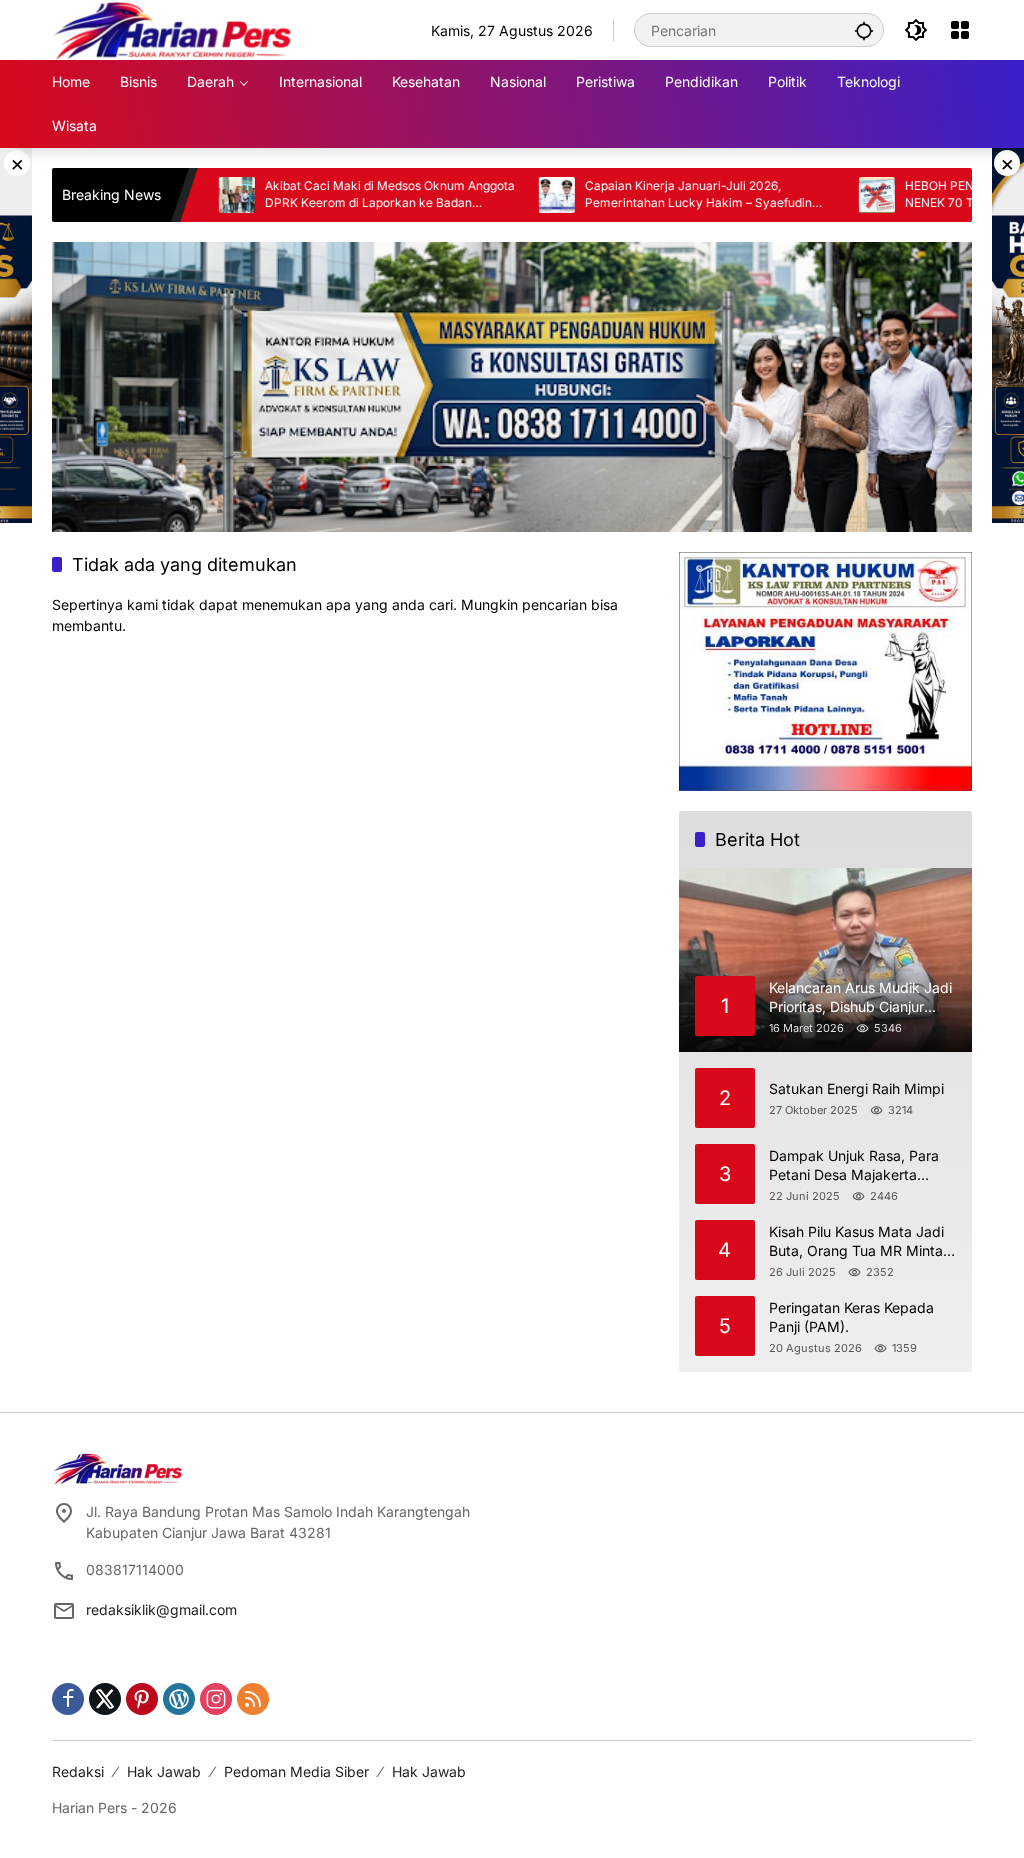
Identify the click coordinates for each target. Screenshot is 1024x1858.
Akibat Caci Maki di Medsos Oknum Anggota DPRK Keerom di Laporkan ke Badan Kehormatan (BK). (338, 195)
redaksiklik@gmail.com (161, 1609)
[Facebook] (68, 1699)
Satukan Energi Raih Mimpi (856, 1088)
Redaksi (78, 1771)
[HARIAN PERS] (172, 28)
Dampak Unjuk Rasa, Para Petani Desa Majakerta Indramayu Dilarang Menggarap (854, 1166)
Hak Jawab (164, 1771)
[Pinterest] (142, 1699)
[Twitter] (105, 1699)
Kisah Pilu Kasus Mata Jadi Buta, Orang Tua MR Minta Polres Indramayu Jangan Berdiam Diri (856, 1242)
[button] (864, 30)
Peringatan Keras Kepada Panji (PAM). (851, 1317)
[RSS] (253, 1699)
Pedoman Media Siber (296, 1771)
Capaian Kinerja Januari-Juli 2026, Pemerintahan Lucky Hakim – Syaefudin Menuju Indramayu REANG (646, 195)
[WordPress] (179, 1699)
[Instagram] (216, 1699)
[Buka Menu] (960, 30)
